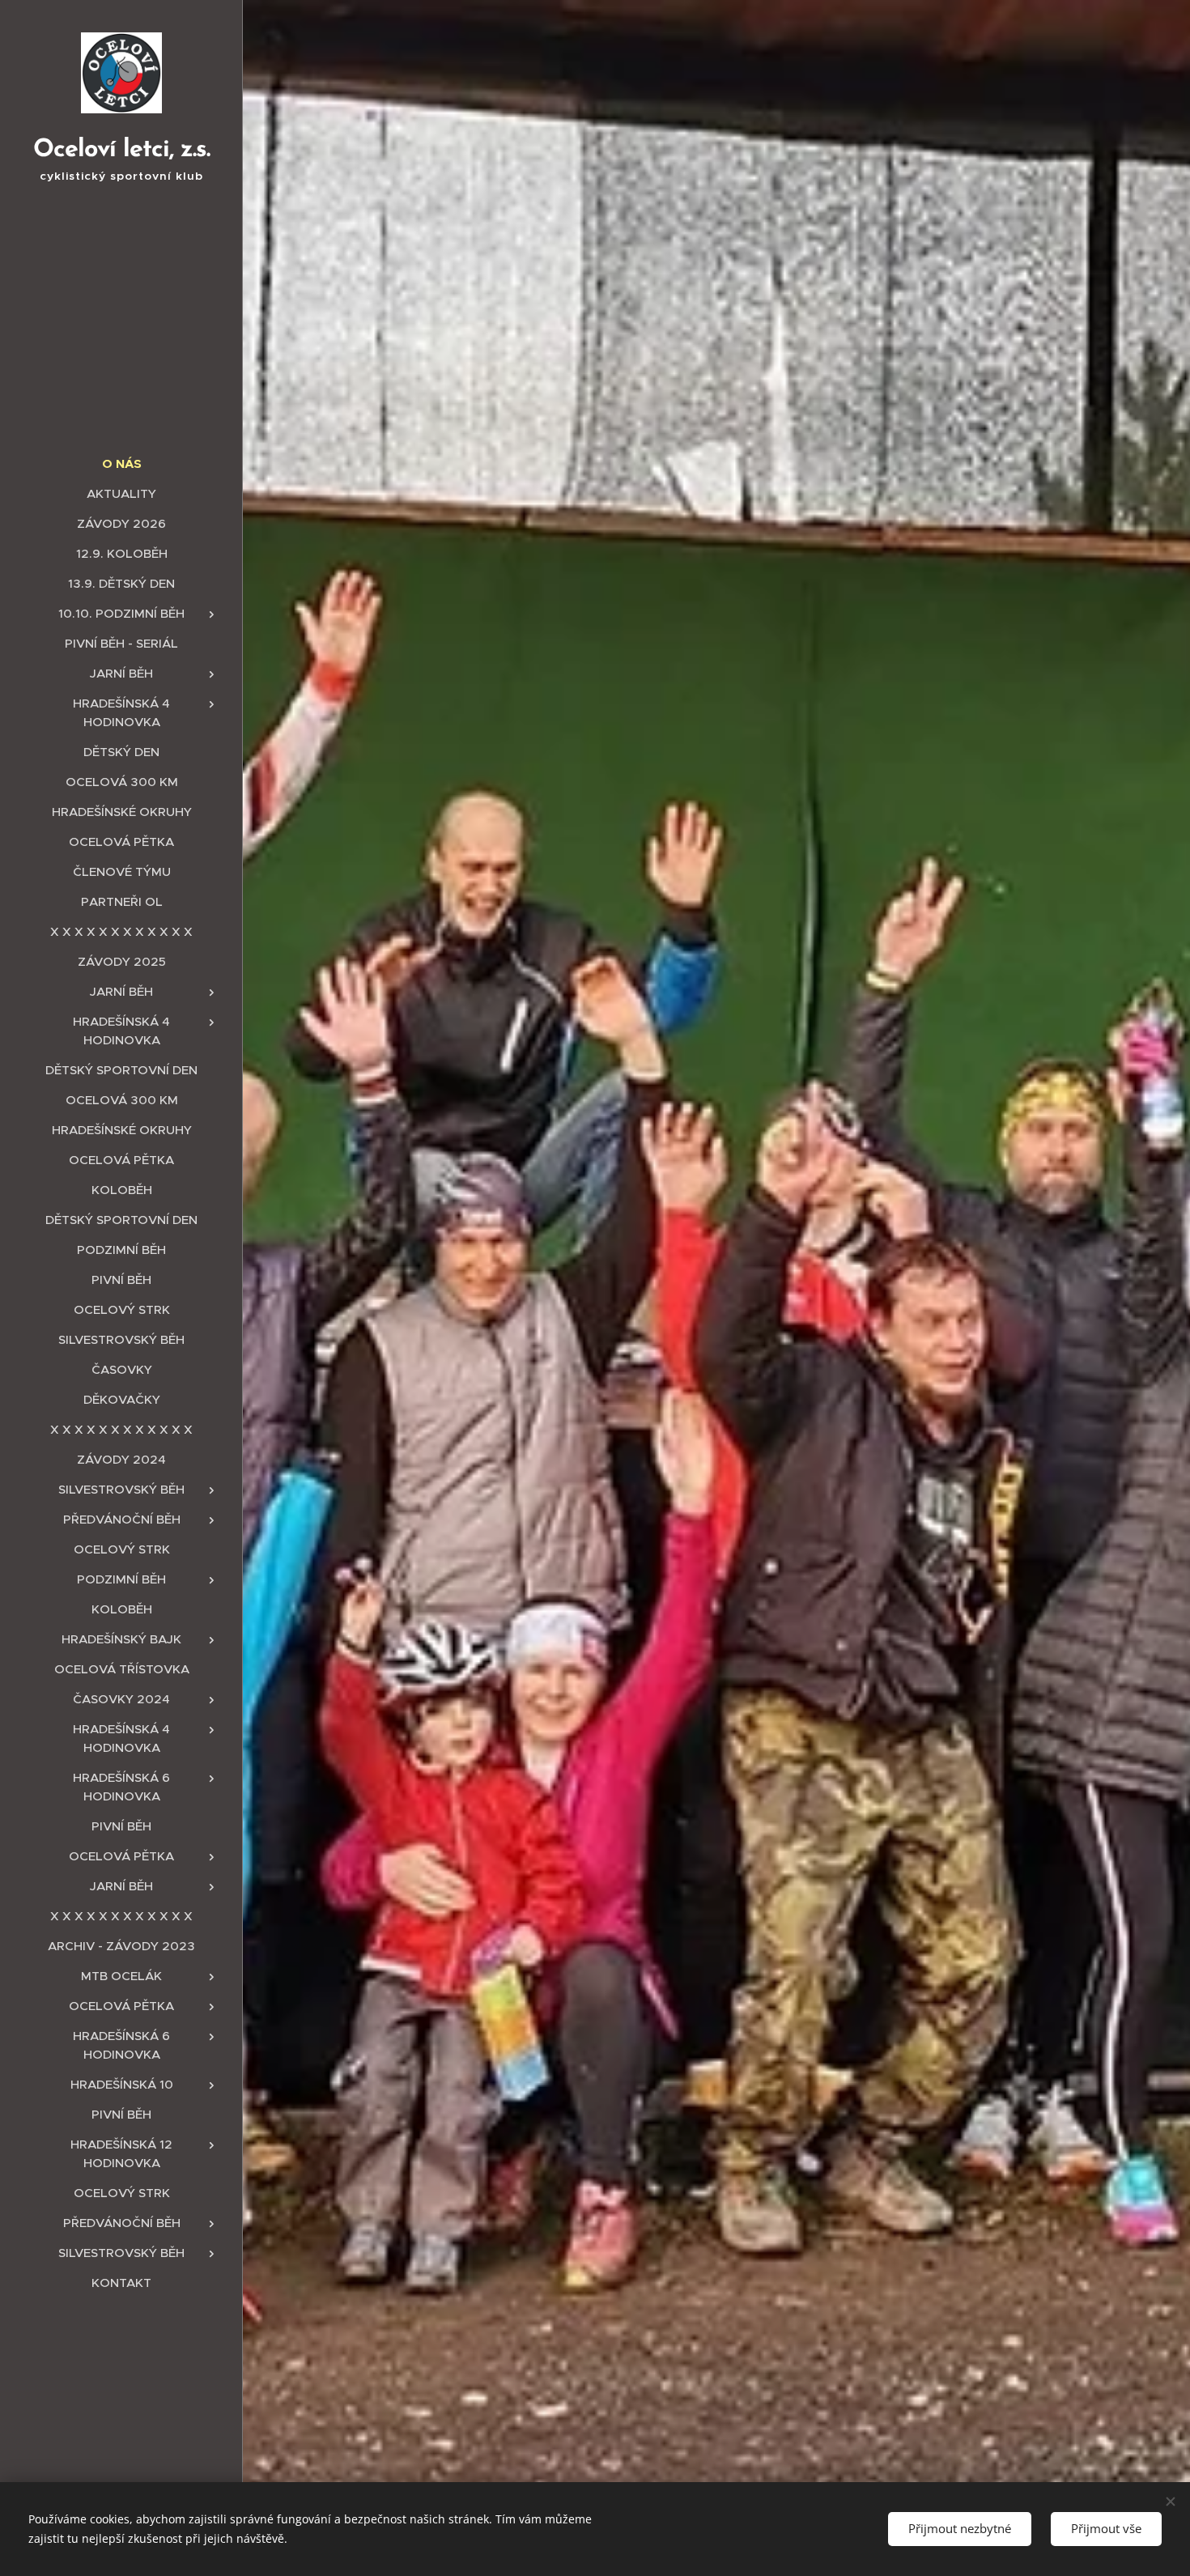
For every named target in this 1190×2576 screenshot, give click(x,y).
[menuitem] (121, 463)
